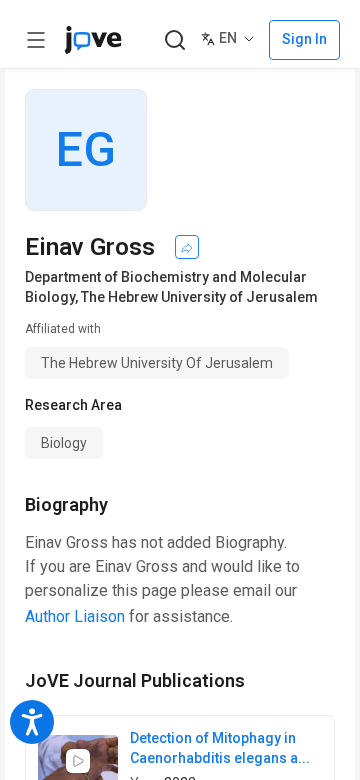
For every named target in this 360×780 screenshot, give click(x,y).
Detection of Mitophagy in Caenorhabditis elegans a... (220, 748)
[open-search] (174, 40)
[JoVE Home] (93, 40)
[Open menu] (36, 40)
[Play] (78, 761)
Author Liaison (75, 616)
